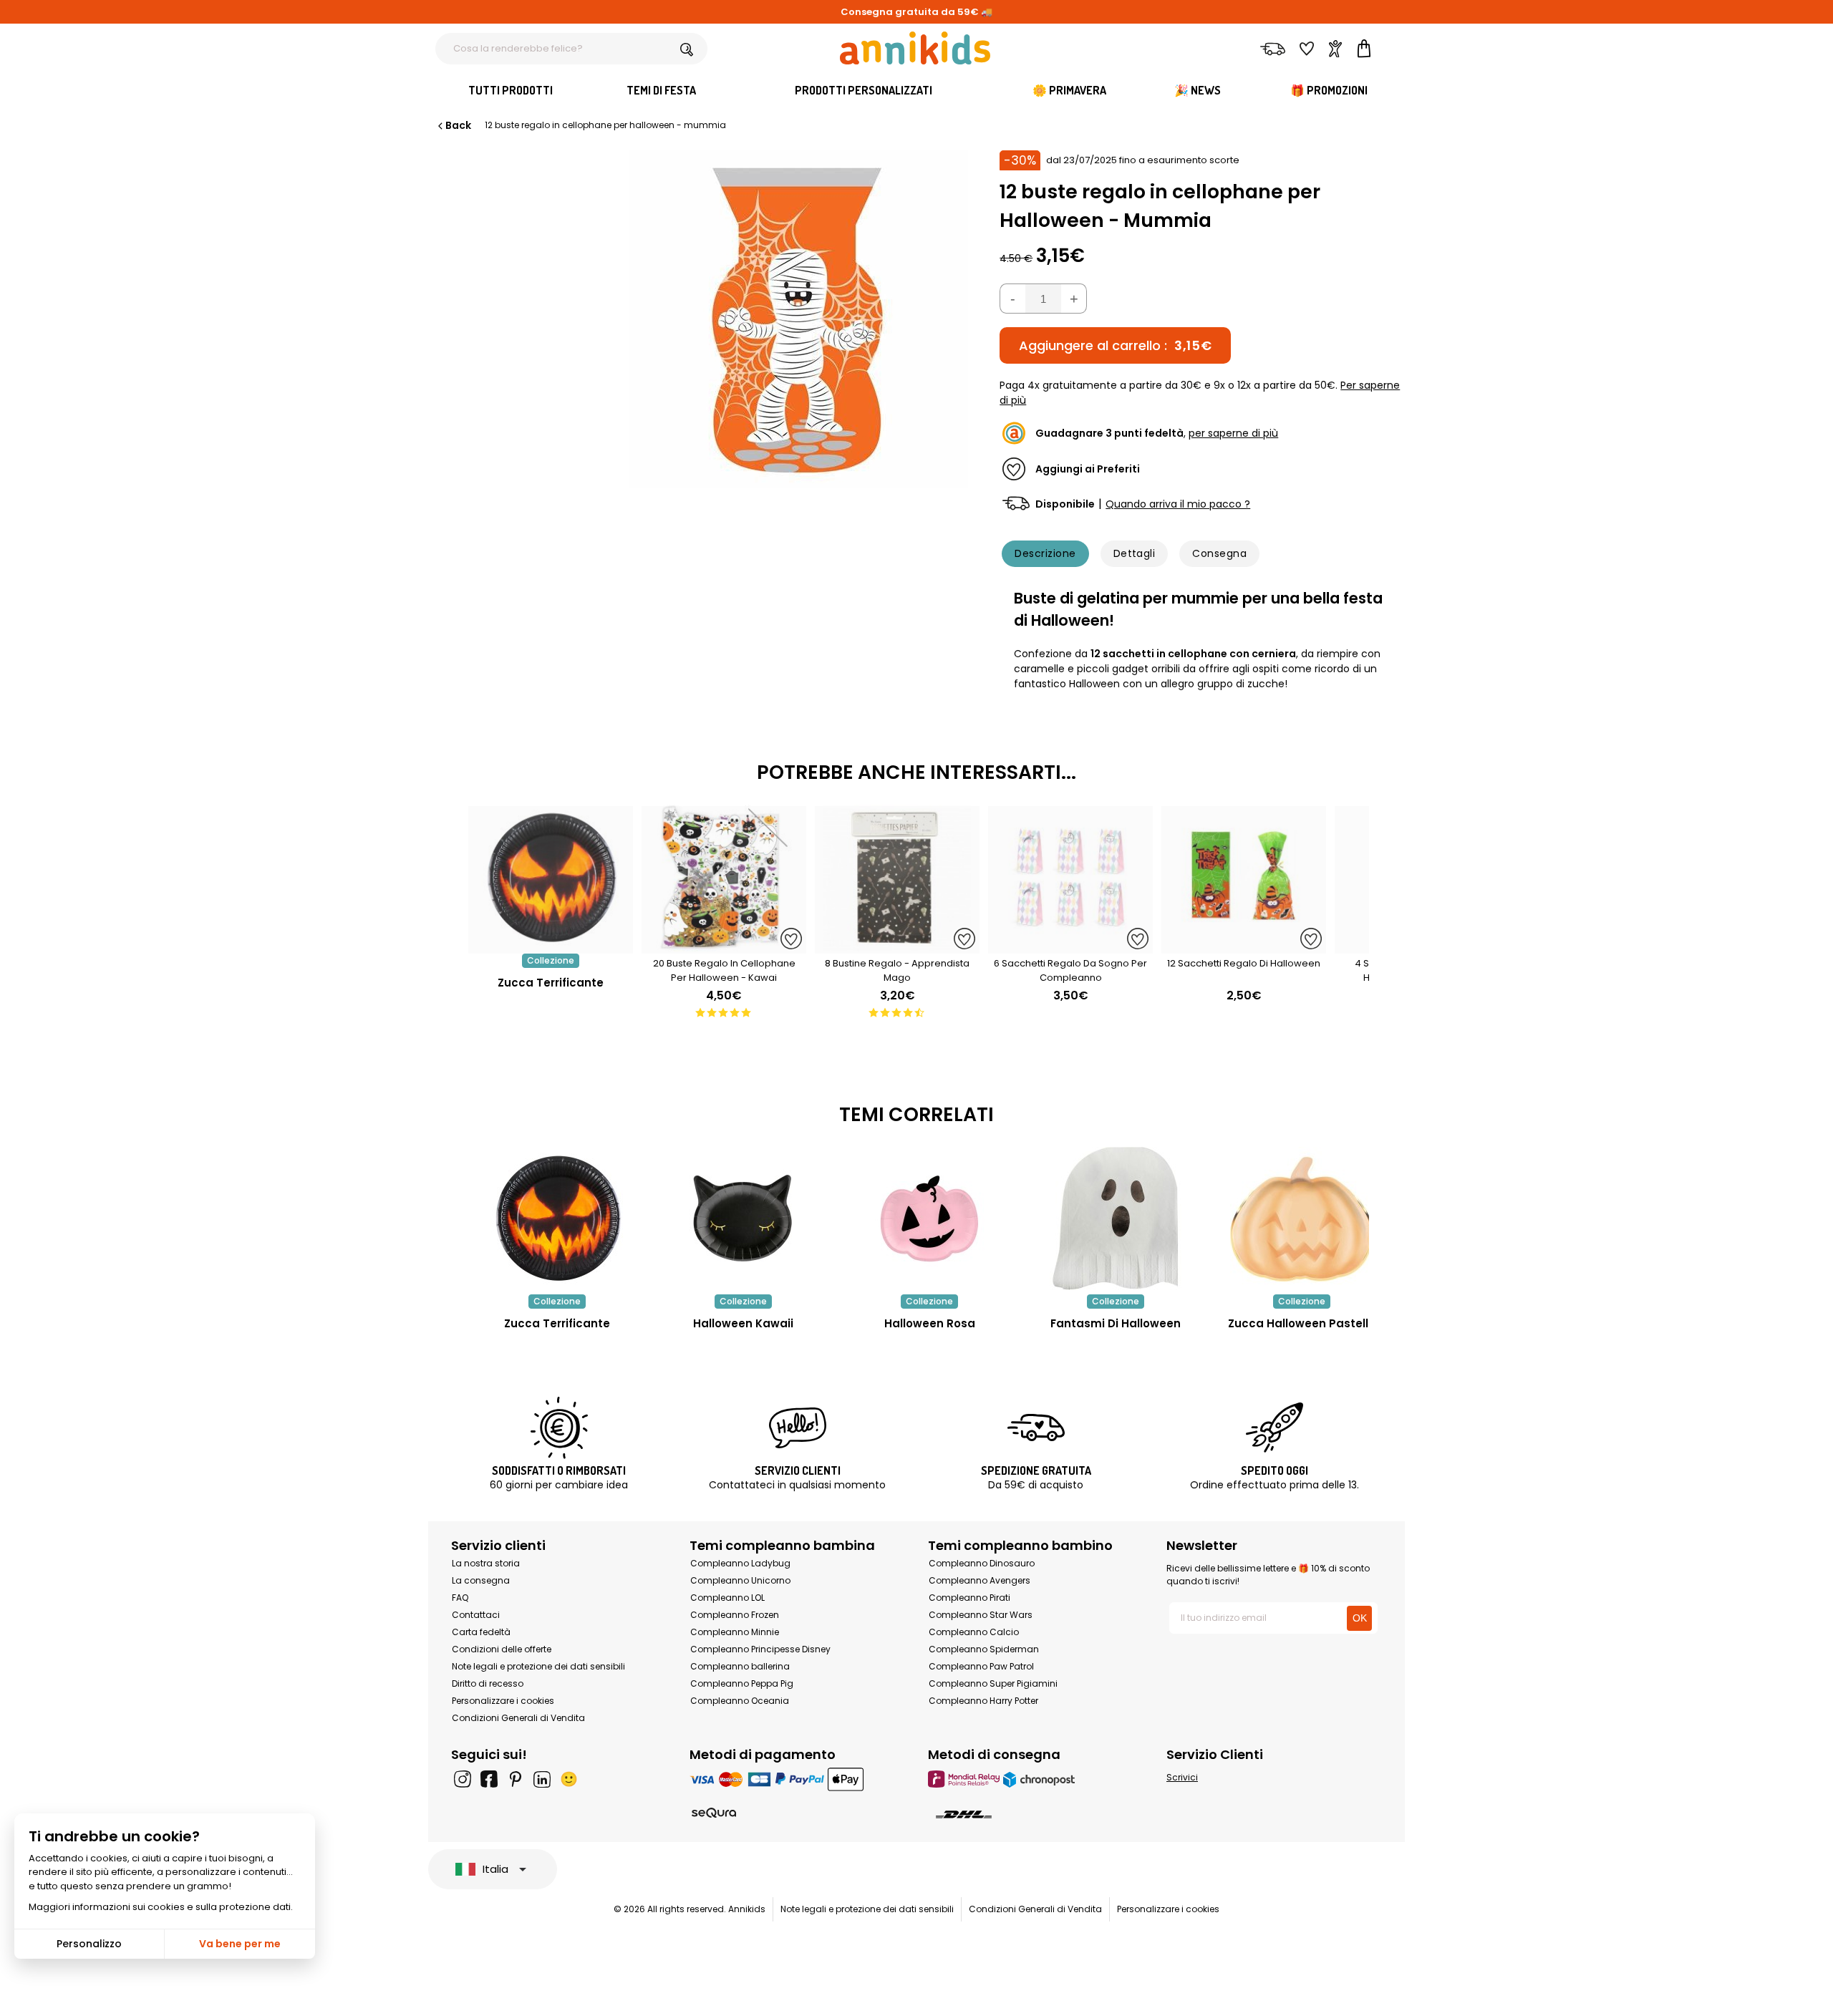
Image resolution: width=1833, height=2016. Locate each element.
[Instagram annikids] (463, 1779)
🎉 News (1198, 90)
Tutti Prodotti (511, 90)
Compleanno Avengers (980, 1580)
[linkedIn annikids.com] (542, 1779)
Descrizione (1045, 553)
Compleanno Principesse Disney (760, 1649)
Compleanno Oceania (740, 1701)
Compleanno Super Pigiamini (993, 1683)
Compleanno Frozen (735, 1615)
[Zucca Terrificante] (551, 946)
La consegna (481, 1580)
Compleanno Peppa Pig (742, 1683)
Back (458, 125)
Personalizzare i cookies (503, 1701)
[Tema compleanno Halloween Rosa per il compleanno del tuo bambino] (929, 1218)
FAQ (460, 1598)
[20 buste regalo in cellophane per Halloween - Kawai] (724, 946)
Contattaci (476, 1615)
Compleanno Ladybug (740, 1563)
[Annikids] (915, 48)
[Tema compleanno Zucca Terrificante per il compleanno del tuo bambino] (557, 1218)
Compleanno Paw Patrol (981, 1666)
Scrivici (1182, 1777)
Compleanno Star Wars (981, 1615)
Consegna (1219, 553)
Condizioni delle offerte (502, 1649)
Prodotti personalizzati (864, 90)
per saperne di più (1233, 433)
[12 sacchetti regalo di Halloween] (1244, 946)
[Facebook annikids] (489, 1779)
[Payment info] (797, 1779)
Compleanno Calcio (974, 1632)
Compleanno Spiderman (984, 1649)
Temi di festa (661, 90)
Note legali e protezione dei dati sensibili (538, 1666)
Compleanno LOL (727, 1598)
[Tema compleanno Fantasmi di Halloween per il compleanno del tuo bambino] (1116, 1218)
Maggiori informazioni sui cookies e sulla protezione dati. (161, 1907)
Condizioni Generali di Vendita (518, 1718)
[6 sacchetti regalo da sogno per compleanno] (1070, 946)
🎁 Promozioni (1329, 90)
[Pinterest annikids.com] (516, 1779)
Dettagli (1135, 553)
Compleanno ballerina (740, 1666)
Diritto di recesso (488, 1683)
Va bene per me (240, 1944)
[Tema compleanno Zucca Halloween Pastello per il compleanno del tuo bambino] (1302, 1218)
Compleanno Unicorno (740, 1580)
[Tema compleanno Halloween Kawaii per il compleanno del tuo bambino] (743, 1218)
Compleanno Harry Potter (983, 1701)
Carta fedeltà (481, 1632)
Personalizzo (89, 1944)
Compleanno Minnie (735, 1632)
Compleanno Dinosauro (982, 1563)
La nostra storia (486, 1563)
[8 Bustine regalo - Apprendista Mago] (897, 946)
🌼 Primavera (1069, 90)
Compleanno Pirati (969, 1598)
